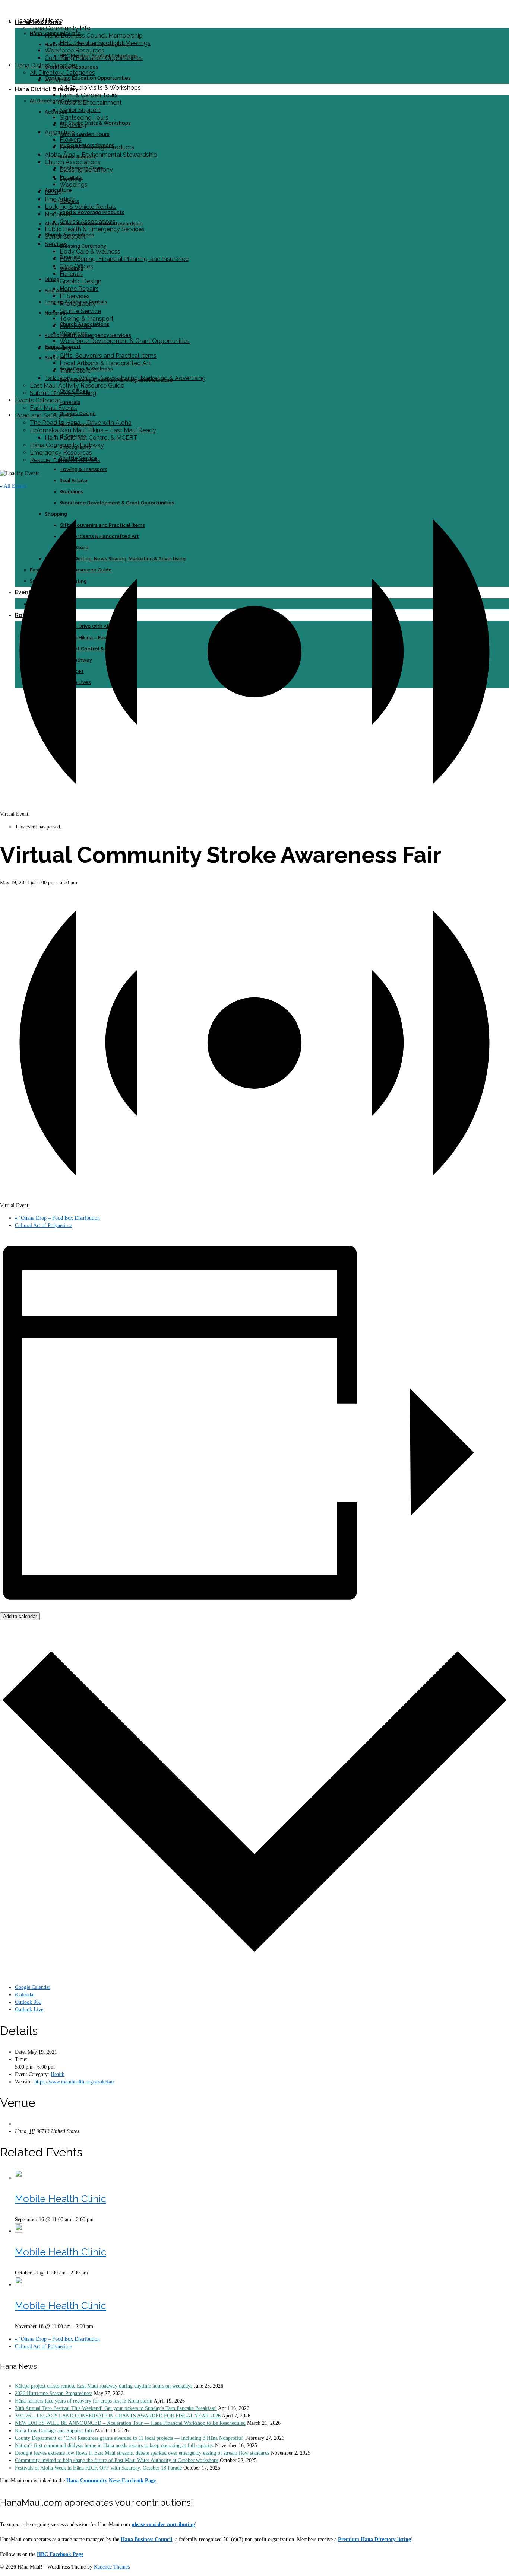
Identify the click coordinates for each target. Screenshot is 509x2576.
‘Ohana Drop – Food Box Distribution (57, 1218)
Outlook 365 (28, 2002)
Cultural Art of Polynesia (43, 1225)
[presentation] (19, 2178)
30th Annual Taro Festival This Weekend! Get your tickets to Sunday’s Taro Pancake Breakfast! (116, 2408)
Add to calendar (20, 1616)
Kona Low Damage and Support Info (54, 2431)
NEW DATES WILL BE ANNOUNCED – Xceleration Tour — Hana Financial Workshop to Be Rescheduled (130, 2423)
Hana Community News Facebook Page (111, 2481)
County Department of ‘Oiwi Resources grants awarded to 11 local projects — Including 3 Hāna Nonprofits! (129, 2438)
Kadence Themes (112, 2567)
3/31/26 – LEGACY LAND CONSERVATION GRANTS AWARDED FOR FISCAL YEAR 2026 (118, 2416)
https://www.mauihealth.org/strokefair (74, 2082)
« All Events (13, 486)
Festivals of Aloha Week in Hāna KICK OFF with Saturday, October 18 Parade (98, 2468)
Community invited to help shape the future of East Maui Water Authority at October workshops (117, 2460)
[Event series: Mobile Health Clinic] (98, 2220)
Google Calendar (33, 1987)
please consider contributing (163, 2524)
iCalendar (25, 1995)
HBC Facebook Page (60, 2554)
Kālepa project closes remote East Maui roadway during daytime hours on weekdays (104, 2386)
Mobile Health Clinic (61, 2199)
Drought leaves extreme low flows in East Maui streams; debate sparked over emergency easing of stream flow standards (142, 2453)
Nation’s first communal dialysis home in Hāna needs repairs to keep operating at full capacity (114, 2446)
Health (58, 2074)
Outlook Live (29, 2010)
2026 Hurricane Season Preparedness (54, 2393)
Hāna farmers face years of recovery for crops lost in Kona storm (84, 2401)
